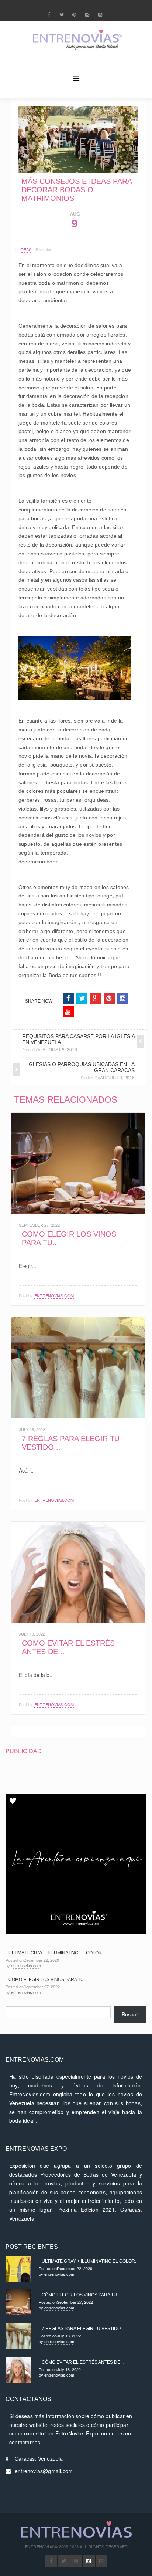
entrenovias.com (54, 1295)
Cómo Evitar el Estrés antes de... (83, 2362)
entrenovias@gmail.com (44, 2471)
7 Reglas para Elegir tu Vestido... (83, 2329)
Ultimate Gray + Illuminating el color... (57, 1953)
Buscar (130, 2014)
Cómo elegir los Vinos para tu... (48, 1980)
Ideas (25, 249)
